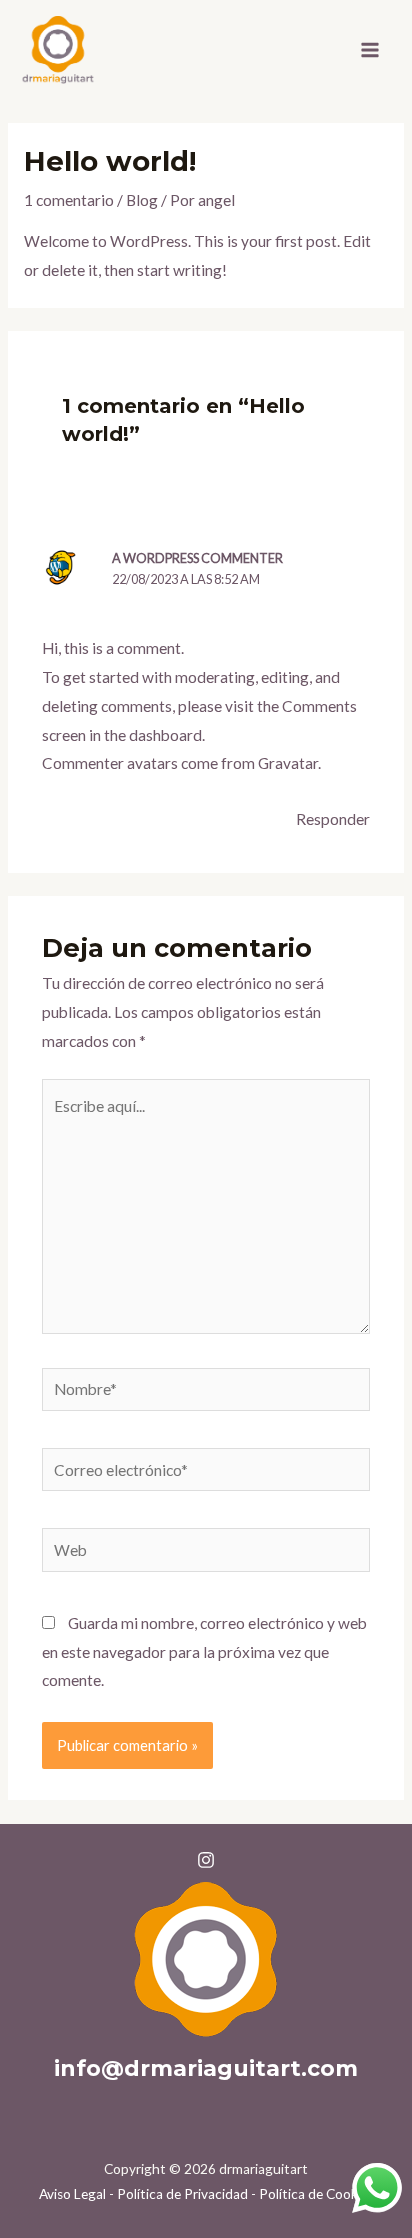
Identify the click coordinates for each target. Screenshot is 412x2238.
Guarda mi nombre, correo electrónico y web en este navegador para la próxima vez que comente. (204, 1652)
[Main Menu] (370, 49)
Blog (142, 200)
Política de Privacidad (182, 2194)
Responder (333, 819)
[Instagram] (206, 1860)
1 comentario (69, 200)
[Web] (206, 1553)
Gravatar (288, 763)
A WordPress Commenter (197, 558)
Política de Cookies (316, 2194)
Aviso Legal (72, 2194)
